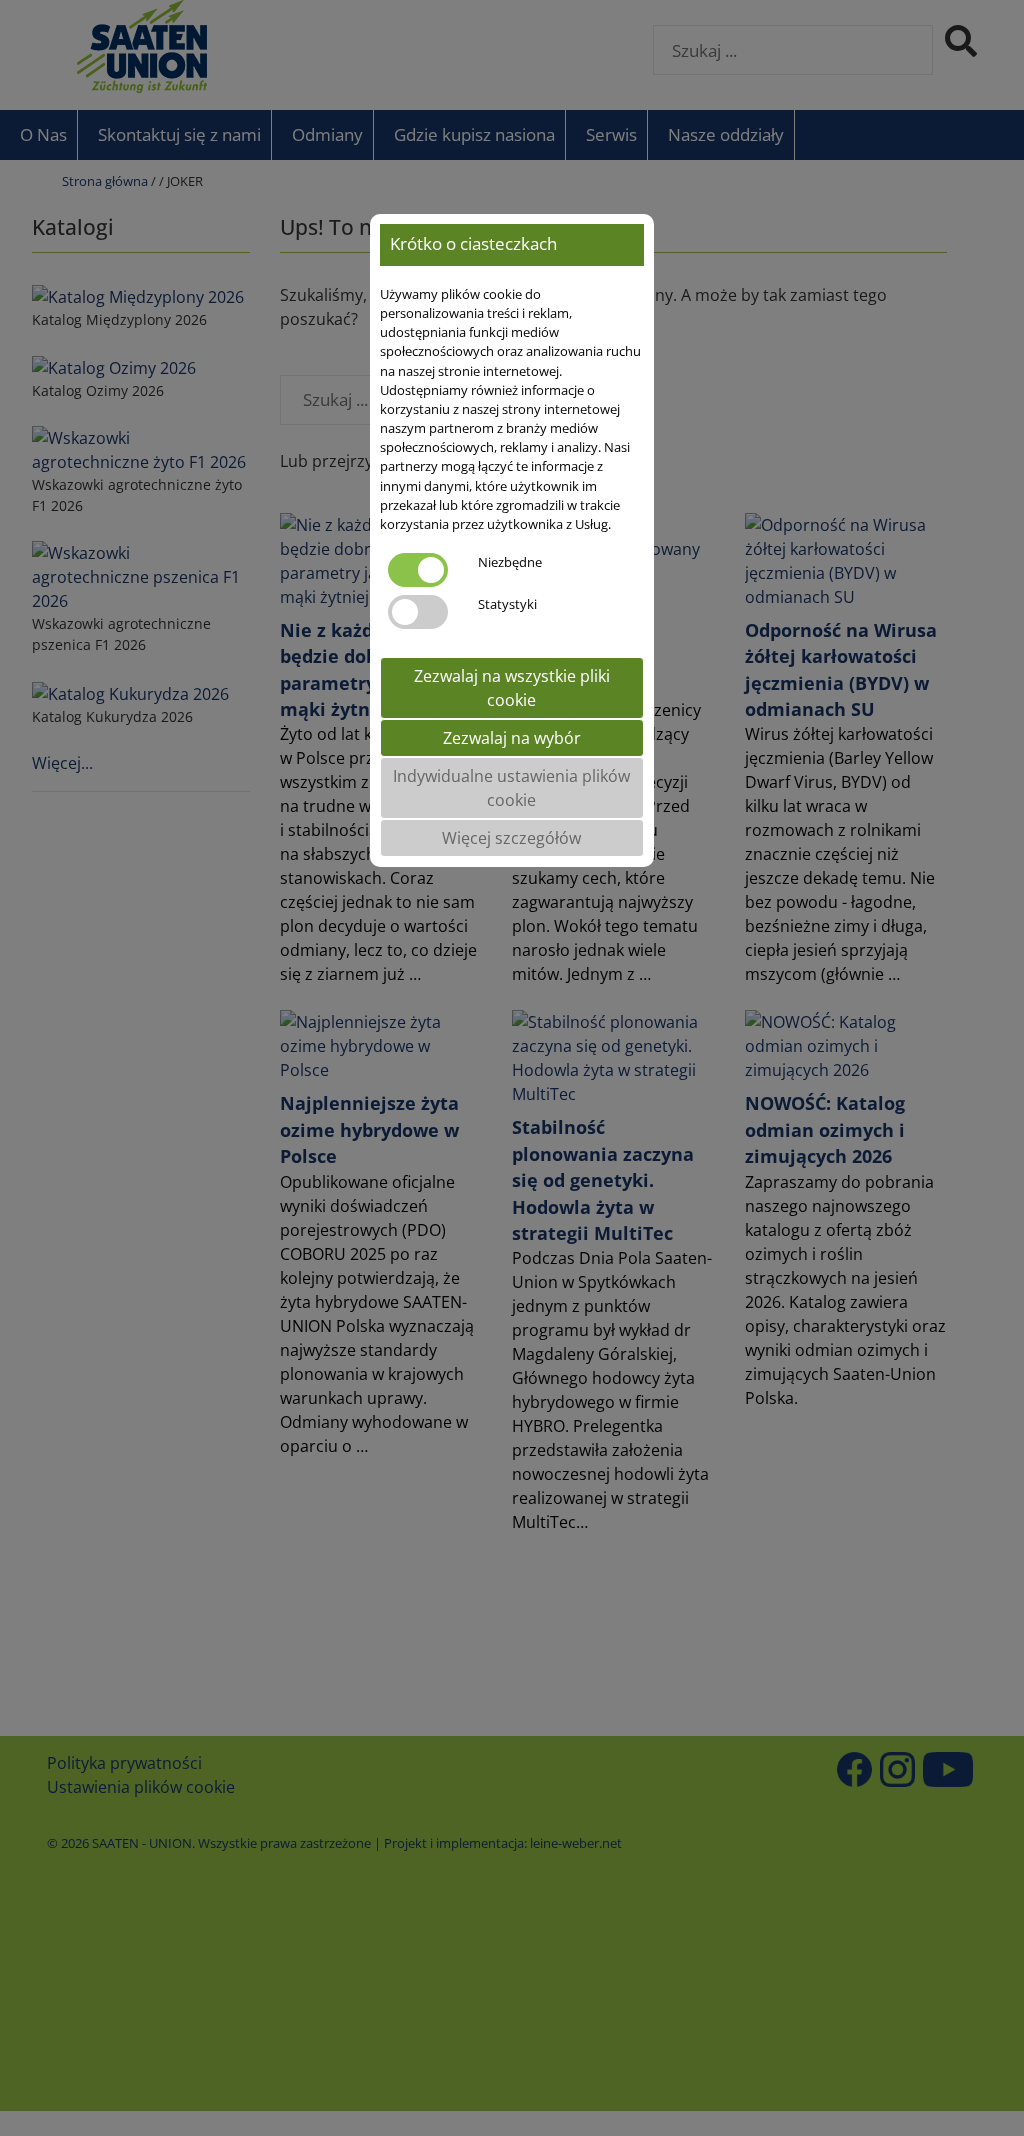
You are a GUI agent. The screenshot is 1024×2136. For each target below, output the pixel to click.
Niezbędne (510, 562)
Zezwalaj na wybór (512, 738)
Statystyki (507, 604)
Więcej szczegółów (511, 838)
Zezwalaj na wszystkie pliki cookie (512, 688)
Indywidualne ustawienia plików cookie (511, 788)
